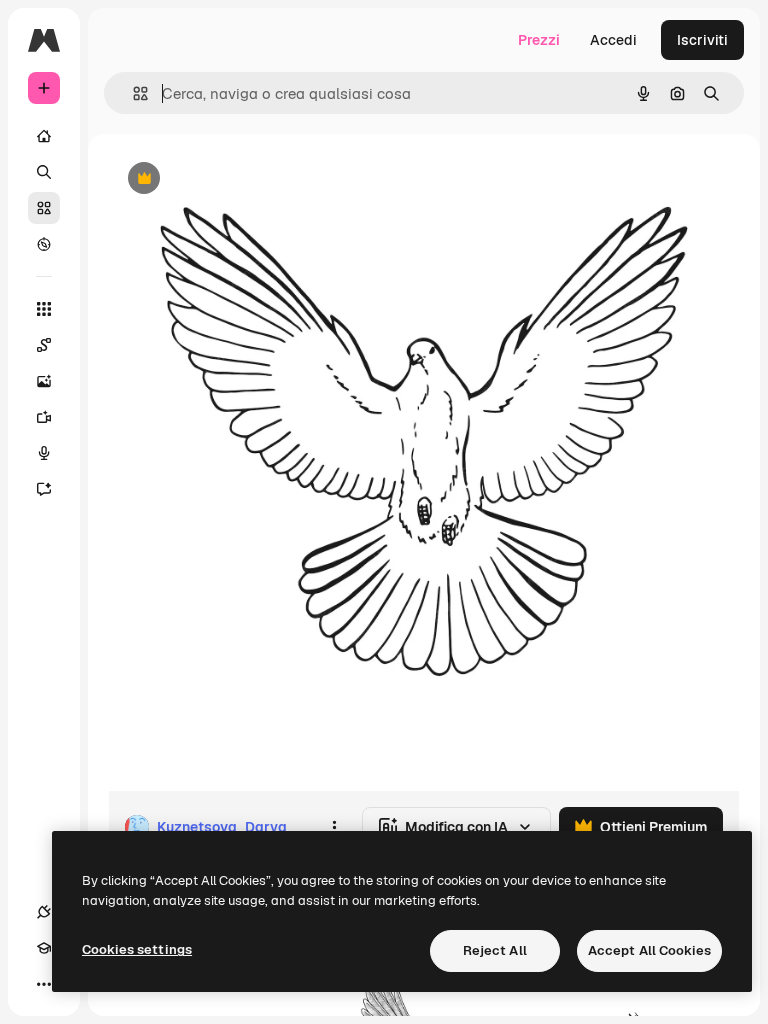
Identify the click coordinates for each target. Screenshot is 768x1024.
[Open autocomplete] (132, 93)
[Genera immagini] (44, 381)
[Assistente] (44, 489)
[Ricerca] (44, 172)
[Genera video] (44, 417)
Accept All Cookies (649, 950)
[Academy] (44, 948)
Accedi (613, 40)
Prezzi (539, 40)
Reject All (495, 950)
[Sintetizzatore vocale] (44, 453)
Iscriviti (702, 40)
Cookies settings (137, 949)
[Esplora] (44, 244)
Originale (240, 179)
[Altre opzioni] (334, 827)
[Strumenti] (44, 309)
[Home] (44, 136)
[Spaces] (44, 345)
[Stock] (44, 208)
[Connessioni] (44, 912)
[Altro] (44, 984)
